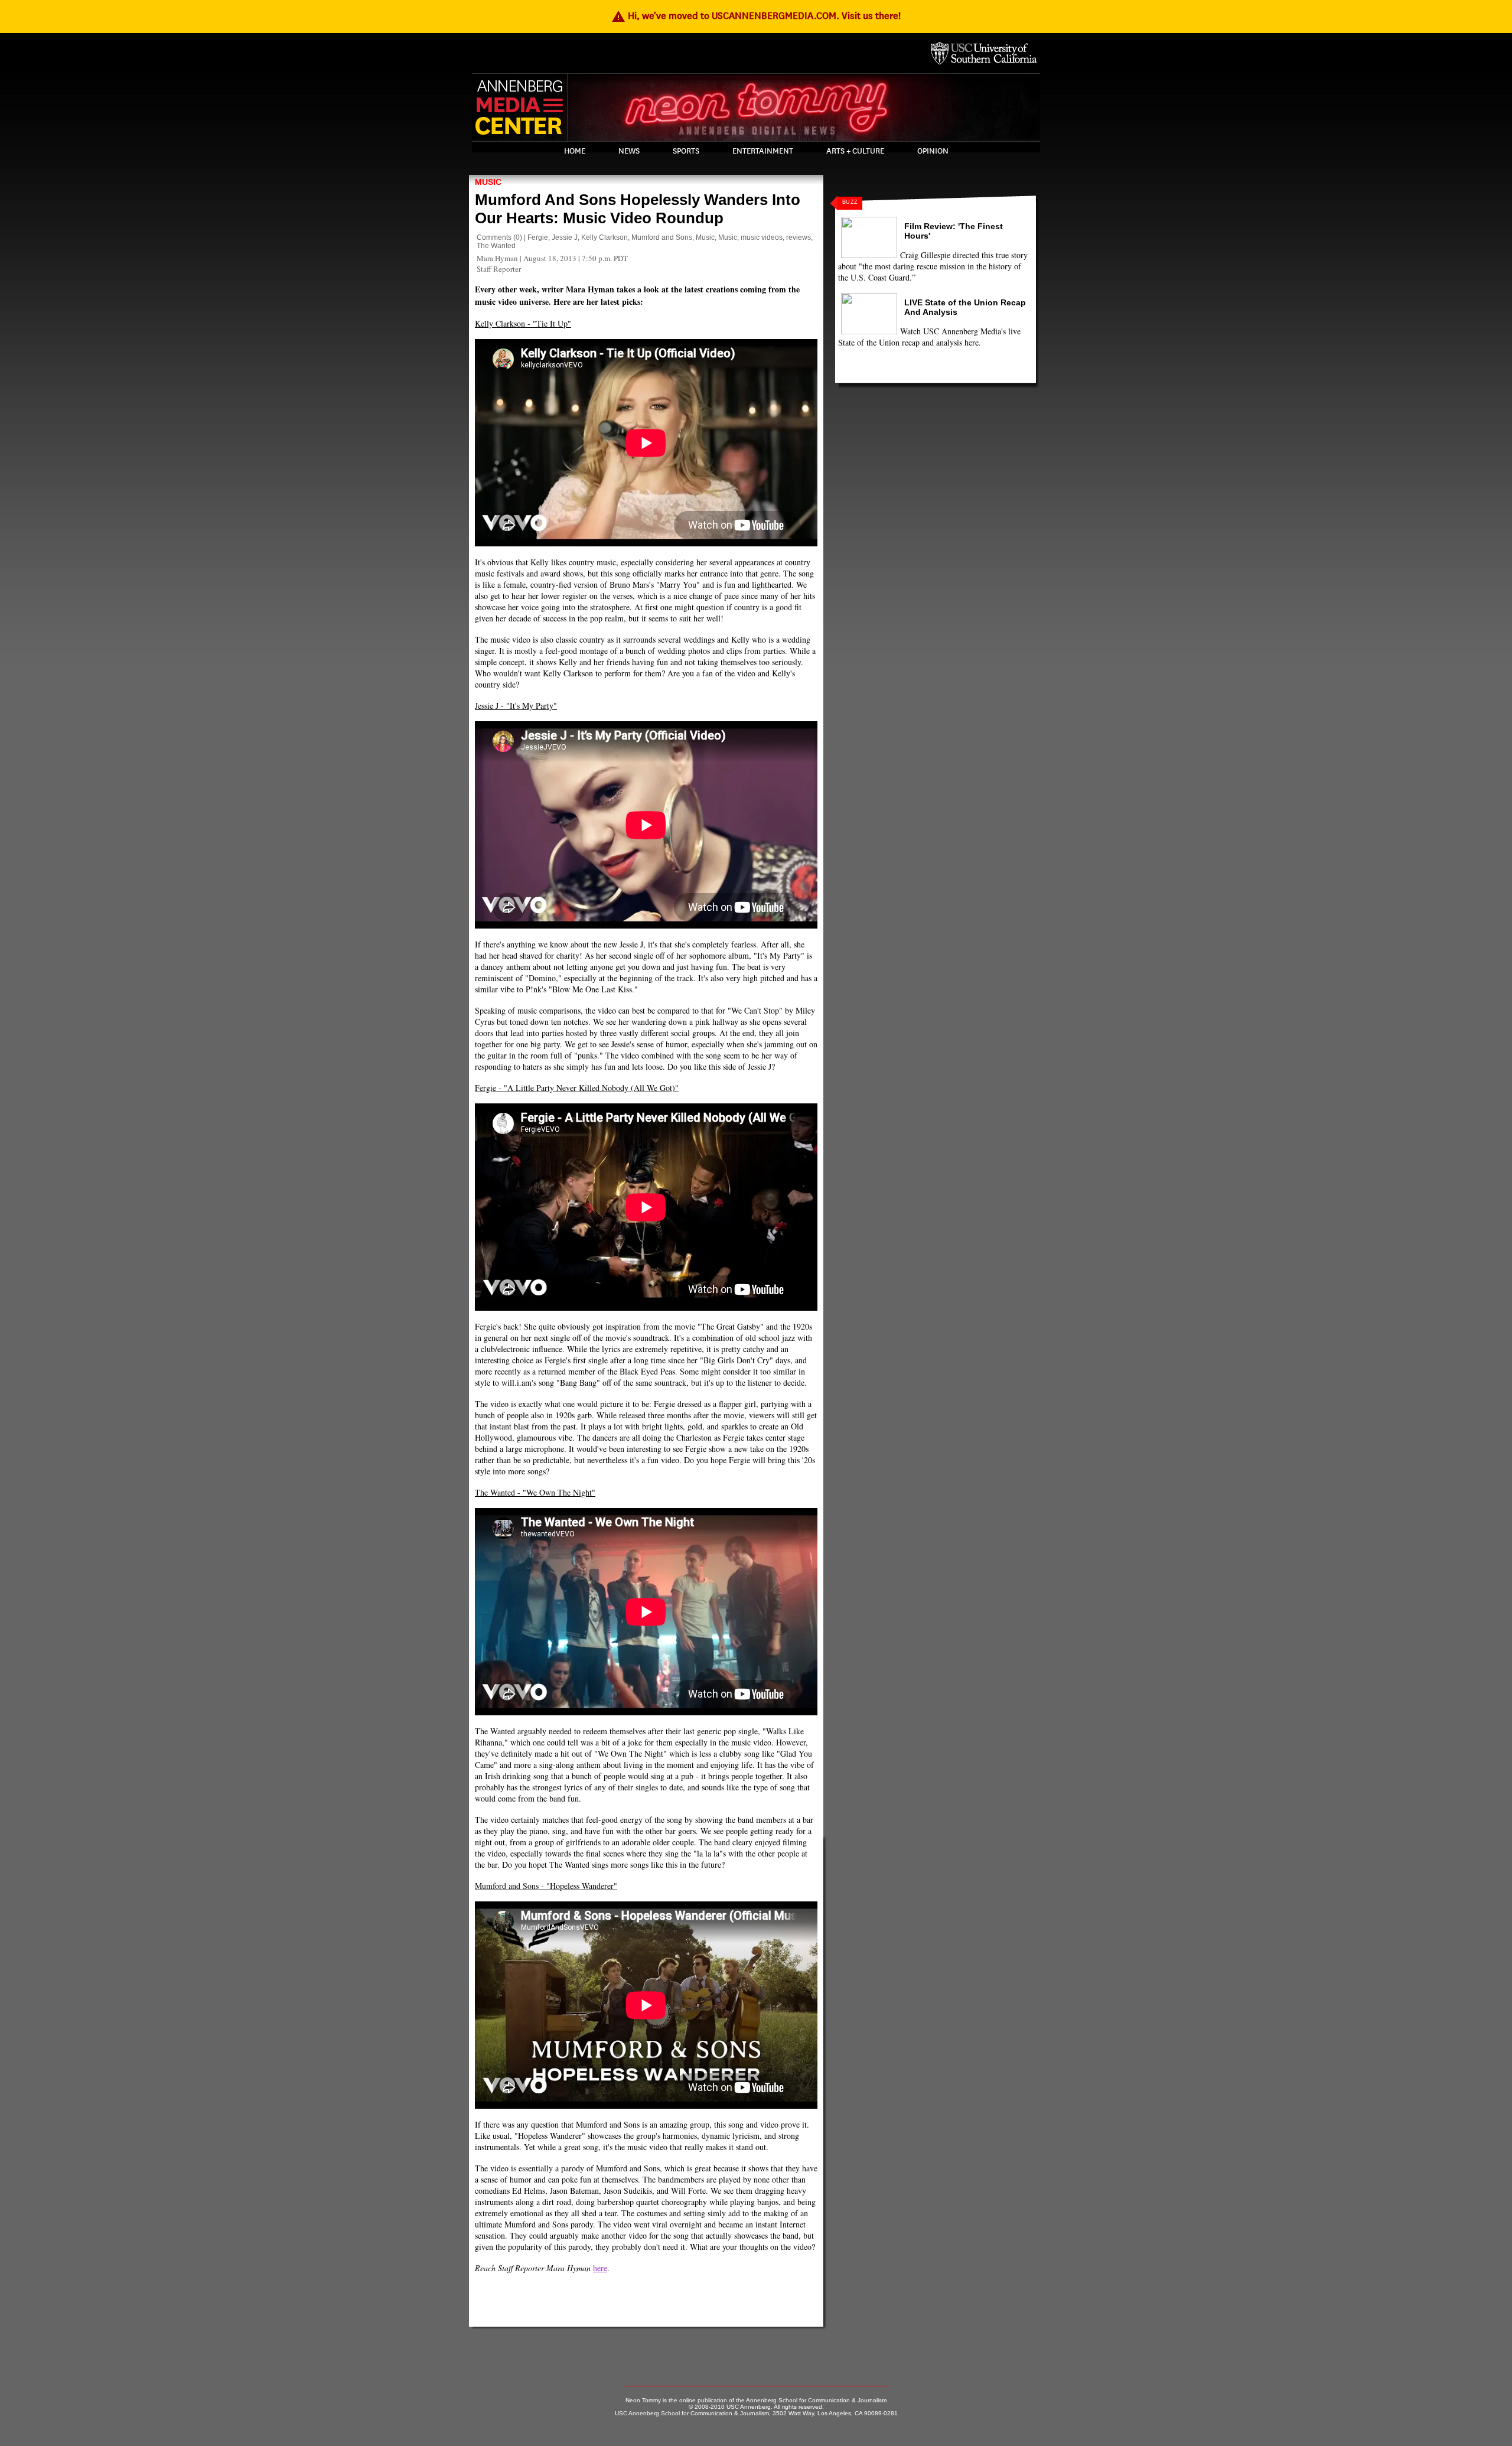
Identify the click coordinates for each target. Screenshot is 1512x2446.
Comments (494, 237)
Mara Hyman (497, 258)
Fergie (538, 237)
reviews (799, 237)
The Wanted (496, 246)
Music (488, 182)
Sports (686, 151)
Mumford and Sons (662, 237)
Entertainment (763, 151)
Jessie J (565, 237)
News (629, 151)
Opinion (933, 151)
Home (575, 151)
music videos (762, 237)
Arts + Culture (855, 151)
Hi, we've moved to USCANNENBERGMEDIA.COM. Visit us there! (756, 16)
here (600, 2268)
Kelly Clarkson (605, 237)
